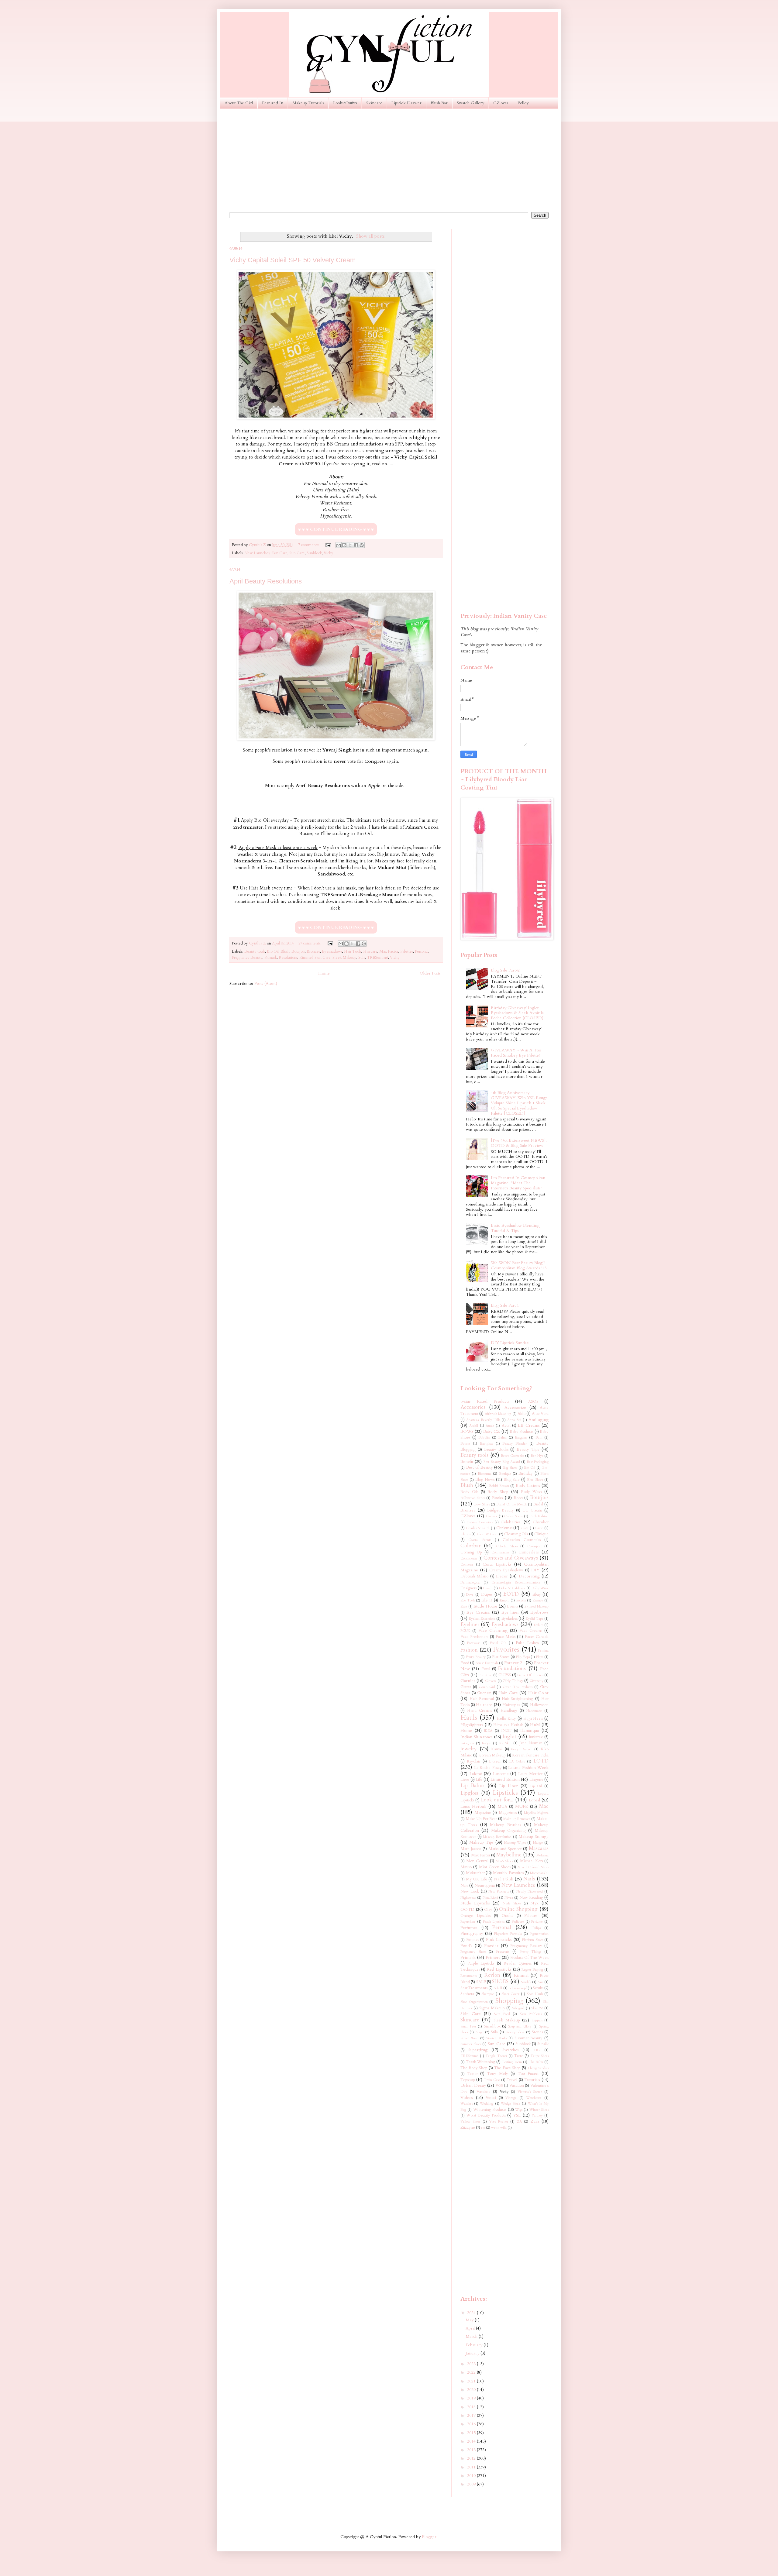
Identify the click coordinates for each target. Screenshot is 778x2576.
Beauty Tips (528, 1449)
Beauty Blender (515, 1444)
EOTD (511, 1594)
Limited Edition (505, 1779)
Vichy (329, 553)
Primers (493, 1957)
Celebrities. (511, 1522)
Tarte (519, 2056)
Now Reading (531, 1898)
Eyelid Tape (534, 1619)
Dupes (487, 1594)
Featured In (273, 103)
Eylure (539, 1625)
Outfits (507, 1916)
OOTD (467, 1909)
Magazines (508, 1813)
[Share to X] (350, 545)
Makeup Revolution (497, 1837)
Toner (473, 2074)
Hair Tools (353, 952)
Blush (285, 952)
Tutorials (532, 2080)
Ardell (474, 1426)
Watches (466, 2104)
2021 (472, 2381)
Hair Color (539, 1693)
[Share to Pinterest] (362, 545)
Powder (491, 1946)
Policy (523, 103)
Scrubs (538, 1988)
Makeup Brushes (506, 1825)
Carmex (492, 1516)
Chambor (541, 1522)
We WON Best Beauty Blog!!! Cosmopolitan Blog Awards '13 (519, 1265)
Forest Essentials (487, 1663)
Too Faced (528, 2074)
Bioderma (485, 1474)
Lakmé (476, 1774)
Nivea (509, 1898)
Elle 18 (487, 1600)
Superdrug (478, 2050)
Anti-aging (539, 1420)
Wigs (519, 2110)
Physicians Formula (508, 1934)
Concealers (529, 1552)
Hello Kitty (506, 1719)
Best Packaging (538, 1462)
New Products (499, 1892)
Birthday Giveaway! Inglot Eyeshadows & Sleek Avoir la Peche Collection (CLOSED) (517, 1013)
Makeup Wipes (515, 1843)
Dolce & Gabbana (512, 1588)
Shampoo (488, 1994)
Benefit (467, 1462)
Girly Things (513, 1681)
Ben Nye (537, 1456)
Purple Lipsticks (481, 1964)
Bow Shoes (482, 1504)
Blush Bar (439, 103)
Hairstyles (511, 1705)
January (473, 2353)
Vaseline (484, 2092)
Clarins (465, 1534)
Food (465, 1663)
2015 (472, 2433)
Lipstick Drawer (406, 103)
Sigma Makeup (492, 2008)
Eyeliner (470, 1624)
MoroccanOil (539, 1873)
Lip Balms (472, 1785)
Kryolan (473, 1761)
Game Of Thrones (530, 1675)
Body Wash (531, 1492)
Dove (470, 1595)
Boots (518, 1498)
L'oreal (495, 1761)
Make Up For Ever (481, 1819)
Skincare (374, 103)
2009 (472, 2484)
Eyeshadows (332, 952)
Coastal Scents (480, 1540)
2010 (472, 2476)
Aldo (522, 1414)
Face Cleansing (493, 1630)
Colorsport (535, 1546)
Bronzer (313, 952)
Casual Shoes (513, 1516)
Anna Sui (514, 1420)
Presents (503, 1952)
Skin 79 (537, 2008)
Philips (536, 1928)
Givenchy (536, 1681)
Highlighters (472, 1725)
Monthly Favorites (508, 1873)
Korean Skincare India (530, 1755)
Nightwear (468, 1898)
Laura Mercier (530, 1774)
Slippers (537, 2020)
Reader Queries (518, 1964)
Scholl (498, 1988)
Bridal (538, 1504)
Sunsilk (543, 2044)
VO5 (499, 2086)
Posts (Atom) (266, 984)
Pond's (466, 1946)
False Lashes (527, 1643)
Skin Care (279, 553)
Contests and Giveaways (511, 1558)
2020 (472, 2390)
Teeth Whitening (481, 2062)
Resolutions (288, 958)
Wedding (487, 2104)
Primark (271, 958)
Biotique (505, 1474)
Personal (422, 952)
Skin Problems (531, 2014)
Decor (502, 1576)
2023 (472, 2364)
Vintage (511, 2098)
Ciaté (539, 1528)
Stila (362, 958)
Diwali (488, 1588)
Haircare (370, 952)
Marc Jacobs (471, 1849)
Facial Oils (498, 1643)
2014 (472, 2441)
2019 (472, 2398)
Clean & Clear (487, 1534)
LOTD (541, 1761)
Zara (535, 2121)
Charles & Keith (478, 1528)
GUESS (505, 1675)
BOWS (467, 1431)
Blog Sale (512, 1480)
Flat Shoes (501, 1657)
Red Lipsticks (499, 1969)
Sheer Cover (511, 1994)
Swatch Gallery (470, 103)
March (472, 2336)
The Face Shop (507, 2068)
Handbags (509, 1711)
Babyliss (484, 1438)
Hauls (469, 1718)
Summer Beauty (529, 2038)
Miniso (466, 1867)
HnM (535, 1725)
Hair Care (508, 1693)
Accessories (473, 1407)
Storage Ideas (515, 2032)
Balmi (502, 1438)
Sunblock (314, 553)
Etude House (485, 1606)
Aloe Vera (540, 1414)
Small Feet (468, 2026)
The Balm (536, 2062)
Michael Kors (531, 1861)
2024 (472, 2313)
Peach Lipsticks (494, 1922)
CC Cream (532, 1510)
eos (483, 2128)
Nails (529, 1879)
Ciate (525, 1528)
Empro (504, 1600)
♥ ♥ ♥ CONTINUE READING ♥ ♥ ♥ (336, 529)
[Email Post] (328, 545)
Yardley (537, 2115)
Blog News (485, 1480)
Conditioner (469, 1558)
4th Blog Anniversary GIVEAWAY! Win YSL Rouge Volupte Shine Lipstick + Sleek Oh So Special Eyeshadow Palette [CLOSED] (519, 1103)
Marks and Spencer (505, 1849)
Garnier (468, 1681)
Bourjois (298, 952)
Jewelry (469, 1749)
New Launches (257, 553)
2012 (472, 2458)
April (471, 2328)
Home (324, 973)
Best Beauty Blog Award (501, 1462)
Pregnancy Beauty (247, 958)
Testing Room (512, 2062)
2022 (472, 2372)
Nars (464, 1886)
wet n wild (499, 2128)
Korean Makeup (492, 1755)
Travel (512, 2080)
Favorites (506, 1649)
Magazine (483, 1813)
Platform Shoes (533, 1940)
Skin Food (502, 2014)
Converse (467, 1565)
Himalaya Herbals (508, 1725)
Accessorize (515, 1407)
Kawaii (497, 1749)
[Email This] (339, 545)
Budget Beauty (501, 1510)
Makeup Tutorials (308, 103)
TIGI (537, 2050)
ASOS (533, 1402)
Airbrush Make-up (498, 1414)
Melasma (542, 1855)
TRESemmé (378, 958)
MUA (502, 1807)
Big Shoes (510, 1468)
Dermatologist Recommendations (516, 1582)
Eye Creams (478, 1612)
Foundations (512, 1668)
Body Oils (469, 1492)
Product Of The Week (529, 1958)
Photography (472, 1933)
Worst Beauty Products (486, 2115)
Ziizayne (468, 2128)
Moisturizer (475, 1873)
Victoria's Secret (530, 2092)
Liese (465, 1780)
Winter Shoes (539, 2110)
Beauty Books (496, 1450)
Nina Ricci (490, 1898)
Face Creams (531, 1631)
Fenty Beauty (476, 1657)
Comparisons (500, 1552)
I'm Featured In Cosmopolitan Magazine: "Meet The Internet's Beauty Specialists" (518, 1183)
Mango (538, 1843)
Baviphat (486, 1444)
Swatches (511, 2050)
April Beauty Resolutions (266, 581)
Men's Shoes (504, 1861)
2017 (472, 2415)
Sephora (467, 1994)
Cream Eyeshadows (506, 1570)
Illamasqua (530, 1730)
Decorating (529, 1576)
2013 (472, 2450)
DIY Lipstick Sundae (510, 1343)
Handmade (534, 1711)
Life (479, 1780)
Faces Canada (537, 1637)
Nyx (534, 1903)
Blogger (429, 2537)
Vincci (491, 2098)
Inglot (509, 1737)
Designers (468, 1588)
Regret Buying (532, 1970)
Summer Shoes (471, 2044)
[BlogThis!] (344, 545)
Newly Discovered (530, 1892)
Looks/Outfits (345, 103)
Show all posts (370, 236)
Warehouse (534, 2098)
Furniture (485, 1675)
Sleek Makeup (344, 958)
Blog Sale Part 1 (505, 1305)
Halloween (539, 1705)
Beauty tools (255, 952)
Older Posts (430, 973)
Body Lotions (528, 1486)
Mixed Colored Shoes (533, 1867)
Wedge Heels (511, 2104)
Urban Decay (473, 2085)
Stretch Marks (497, 2038)
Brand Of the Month (511, 1504)
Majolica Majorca (536, 1813)
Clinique (541, 1534)
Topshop (468, 2080)
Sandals (526, 1982)
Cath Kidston (539, 1516)
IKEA (488, 1731)
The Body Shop (474, 2068)
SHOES (500, 1981)
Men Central (477, 1861)
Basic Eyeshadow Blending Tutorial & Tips (515, 1228)
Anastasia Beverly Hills (483, 1420)
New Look (470, 1892)
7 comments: (309, 545)
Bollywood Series (473, 1498)
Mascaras (539, 1848)
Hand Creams (479, 1711)
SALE (481, 1982)
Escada (521, 1600)
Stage (480, 2032)
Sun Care (297, 553)
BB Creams (529, 1425)
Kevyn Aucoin (522, 1749)
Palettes (407, 952)
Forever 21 (514, 1663)
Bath (539, 1438)
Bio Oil (273, 952)
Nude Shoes (512, 1903)
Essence (538, 1600)
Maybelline (509, 1855)
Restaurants (468, 1976)
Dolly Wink (540, 1588)
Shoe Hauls (535, 1994)
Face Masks (506, 1637)
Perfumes (469, 1928)
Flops (540, 1657)
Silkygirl (518, 2008)
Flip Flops (523, 1657)
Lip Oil (536, 1786)
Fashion (469, 1650)
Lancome (501, 1774)
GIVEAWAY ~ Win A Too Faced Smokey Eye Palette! (516, 1053)
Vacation (517, 2086)
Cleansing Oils (516, 1534)
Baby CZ (492, 1431)
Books (497, 1498)
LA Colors (517, 1761)
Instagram (467, 1743)
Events (512, 1606)
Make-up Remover (517, 1819)
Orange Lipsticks (475, 1916)
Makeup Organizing (508, 1831)
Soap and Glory (520, 2026)
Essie (464, 1606)
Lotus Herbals (473, 1806)
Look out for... (497, 1800)
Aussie (490, 1426)
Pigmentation (539, 1934)
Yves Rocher (498, 2122)
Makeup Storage (534, 1837)
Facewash (474, 1643)
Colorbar (470, 1546)
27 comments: (310, 943)
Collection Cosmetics (522, 1540)
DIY (535, 1570)
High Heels (533, 1719)
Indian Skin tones (477, 1737)
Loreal (534, 1800)
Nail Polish (503, 1879)
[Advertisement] (389, 160)
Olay (488, 1910)
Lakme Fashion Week (528, 1768)
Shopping (509, 2001)
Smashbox (492, 2026)
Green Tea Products (518, 1687)
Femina (543, 1651)
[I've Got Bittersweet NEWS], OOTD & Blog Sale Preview (519, 1143)
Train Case (492, 2080)
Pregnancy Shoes (473, 1952)
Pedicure (518, 1922)
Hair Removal (482, 1699)
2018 (472, 2407)
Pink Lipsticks (499, 1940)
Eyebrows (539, 1612)
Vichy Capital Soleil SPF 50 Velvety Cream (293, 260)
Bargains (521, 1438)
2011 (472, 2467)
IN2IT (506, 1731)
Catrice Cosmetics (480, 1522)
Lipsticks (505, 1793)
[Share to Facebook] (356, 545)
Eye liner (510, 1612)
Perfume (537, 1922)
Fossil (486, 1669)
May (470, 2320)
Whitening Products (490, 2110)
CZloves (501, 103)
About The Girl (239, 103)
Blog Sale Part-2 (505, 970)
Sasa (540, 1982)
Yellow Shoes (470, 2122)
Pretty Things (531, 1952)
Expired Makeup (536, 1606)
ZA (519, 2122)
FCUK (465, 1631)
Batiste (465, 1444)
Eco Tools (468, 1600)
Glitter (466, 1687)
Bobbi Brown (499, 1486)
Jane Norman (531, 1743)
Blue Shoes (535, 1480)
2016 (472, 2424)
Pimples (473, 1940)
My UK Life (477, 1879)
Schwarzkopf (518, 1988)
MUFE (522, 1806)
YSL (517, 2115)
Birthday (526, 1474)
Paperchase (468, 1922)
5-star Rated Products (485, 1401)
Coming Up (471, 1552)
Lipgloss (470, 1793)
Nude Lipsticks (475, 1903)
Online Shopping (518, 1909)
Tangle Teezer (496, 2056)
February (475, 2345)
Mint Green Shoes (495, 1867)
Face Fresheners (474, 1637)
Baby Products (522, 1432)
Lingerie (536, 1780)
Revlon (492, 1975)
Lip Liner (509, 1786)
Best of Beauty (479, 1467)
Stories (537, 2032)
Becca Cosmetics (513, 1456)
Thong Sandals (538, 2068)
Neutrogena (485, 1886)
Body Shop (498, 1492)
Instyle (487, 1743)
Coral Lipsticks (497, 1564)
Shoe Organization (474, 2002)
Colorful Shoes (507, 1546)
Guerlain (484, 1693)
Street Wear (470, 2038)
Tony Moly (498, 2074)
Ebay (537, 1595)
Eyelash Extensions (482, 1619)
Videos (467, 2098)
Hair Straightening (517, 1699)
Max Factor (389, 952)
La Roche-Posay (488, 1768)
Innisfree (536, 1737)
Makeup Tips (481, 1842)
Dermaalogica (470, 1582)
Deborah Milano (474, 1576)
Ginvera (491, 1681)
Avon (506, 1426)
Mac (544, 1806)
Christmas (504, 1528)
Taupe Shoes (540, 2056)
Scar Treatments (474, 1988)
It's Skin (505, 1743)
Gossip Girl (487, 1687)
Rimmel (306, 958)
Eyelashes (509, 1619)
